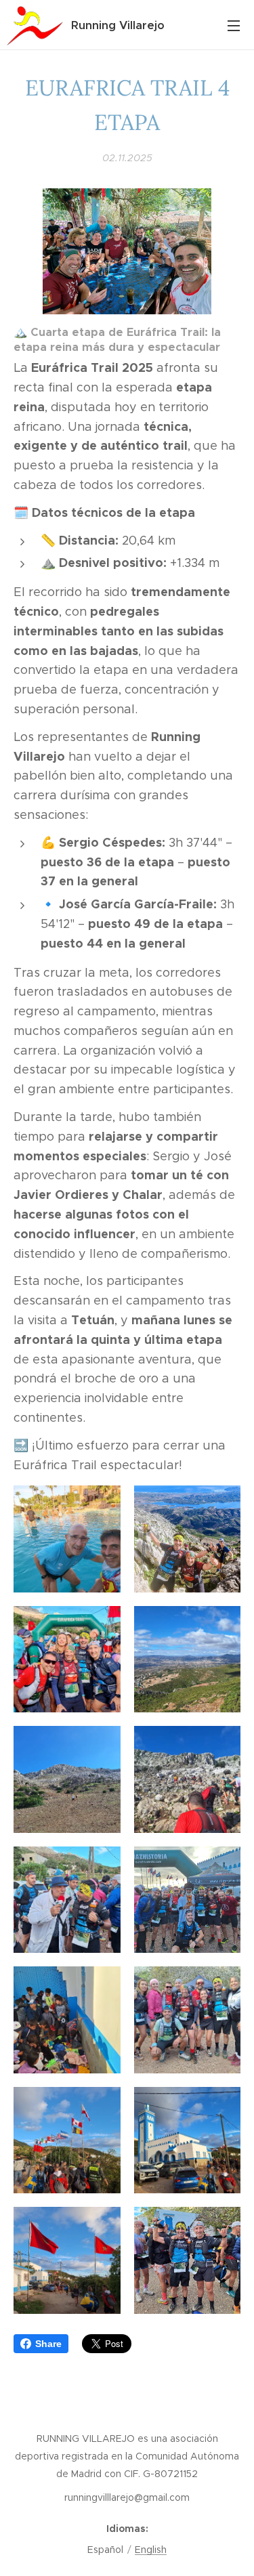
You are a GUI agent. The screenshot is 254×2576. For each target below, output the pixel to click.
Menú (234, 25)
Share (48, 2344)
